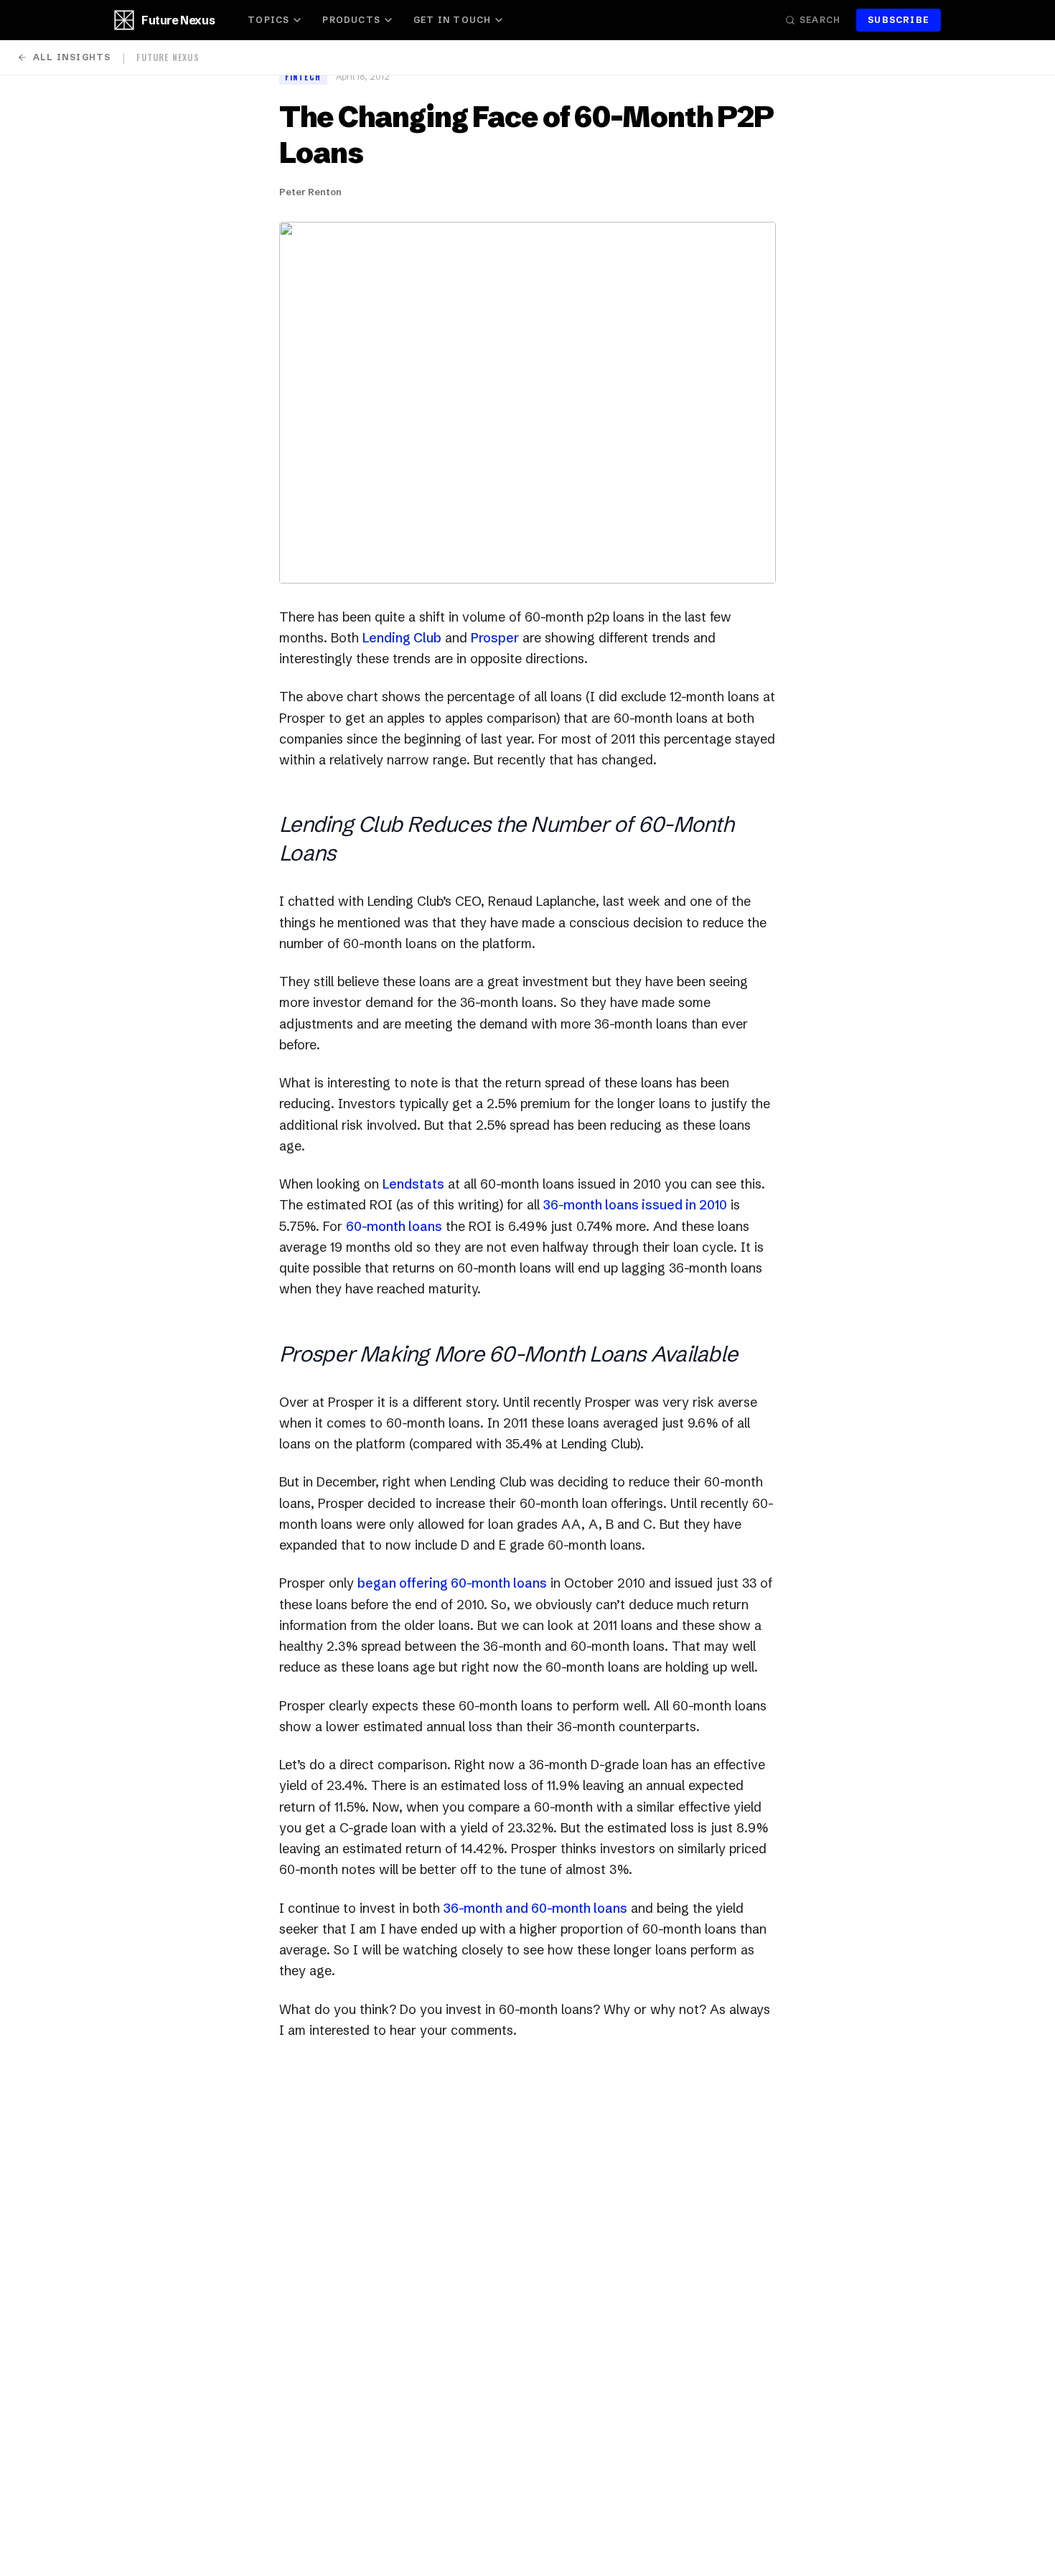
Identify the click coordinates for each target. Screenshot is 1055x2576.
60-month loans (394, 1226)
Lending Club (402, 638)
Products (351, 20)
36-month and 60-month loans (535, 1908)
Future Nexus (178, 20)
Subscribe (899, 20)
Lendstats (413, 1184)
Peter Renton (310, 192)
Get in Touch (452, 20)
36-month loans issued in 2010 (635, 1205)
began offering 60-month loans (452, 1583)
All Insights (72, 57)
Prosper (495, 638)
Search (820, 20)
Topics (268, 20)
